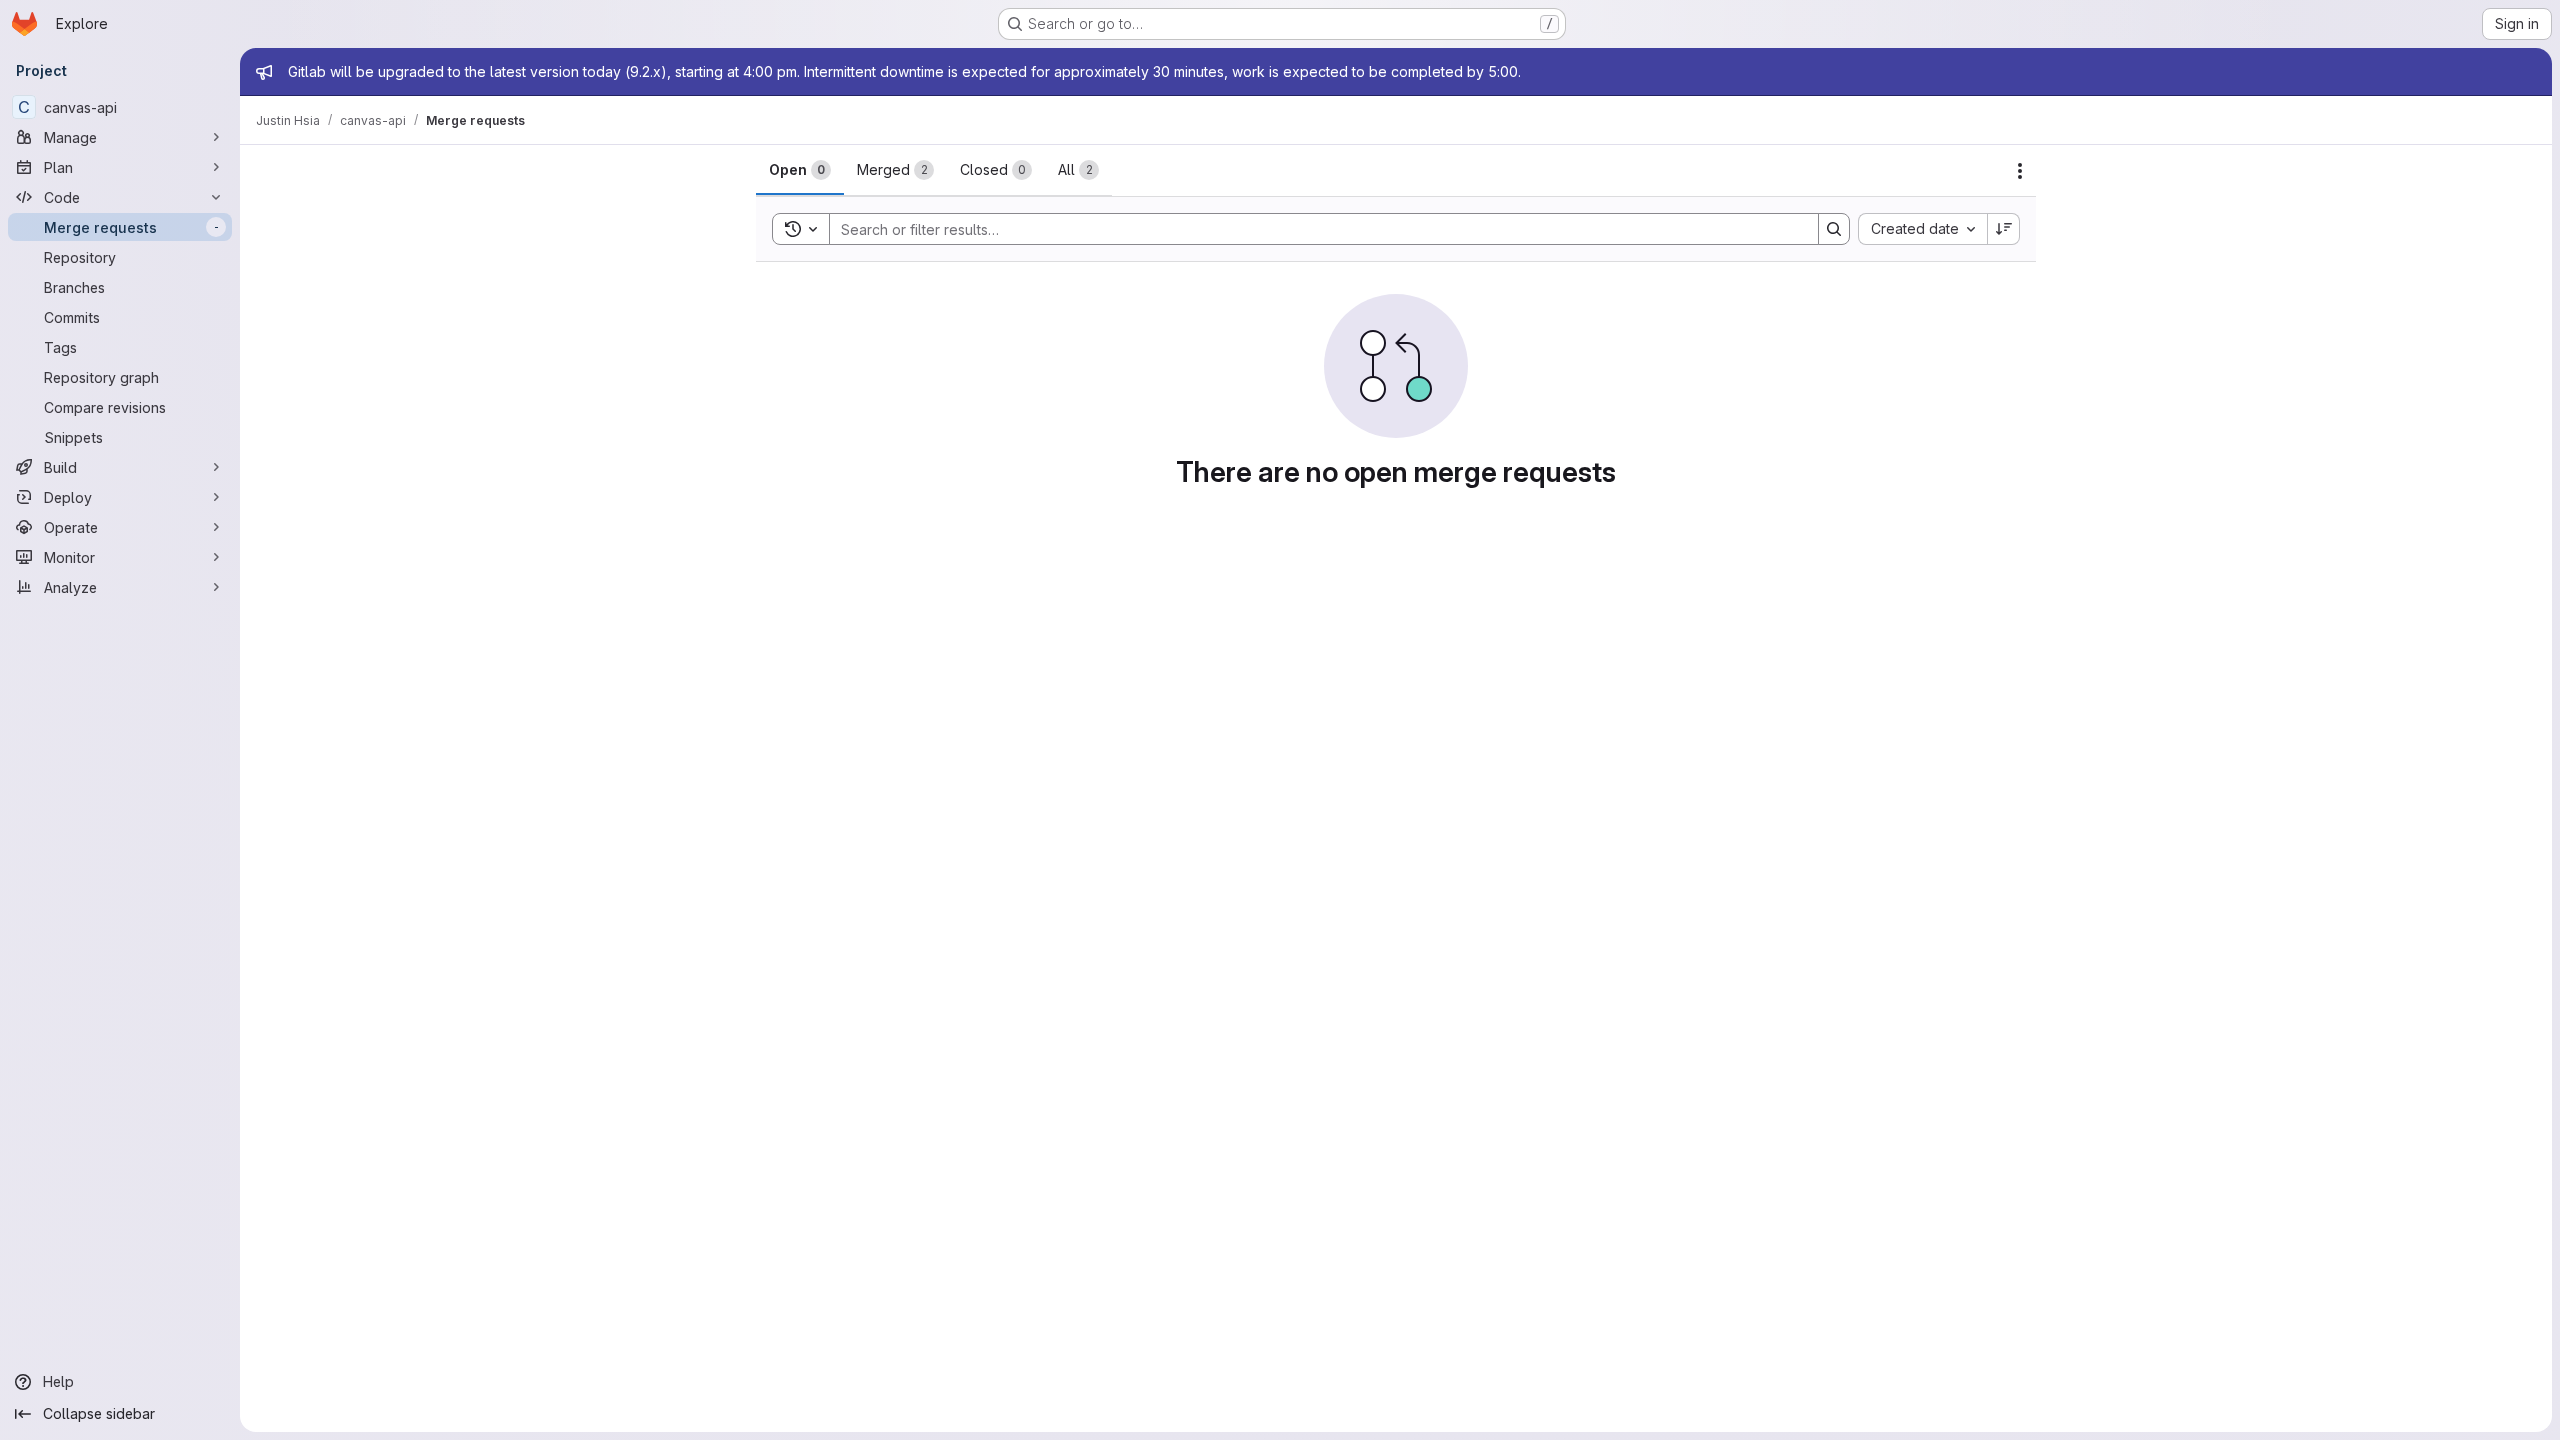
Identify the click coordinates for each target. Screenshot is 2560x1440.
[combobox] (1922, 229)
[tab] (800, 170)
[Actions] (2020, 171)
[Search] (1834, 229)
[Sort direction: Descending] (2004, 229)
